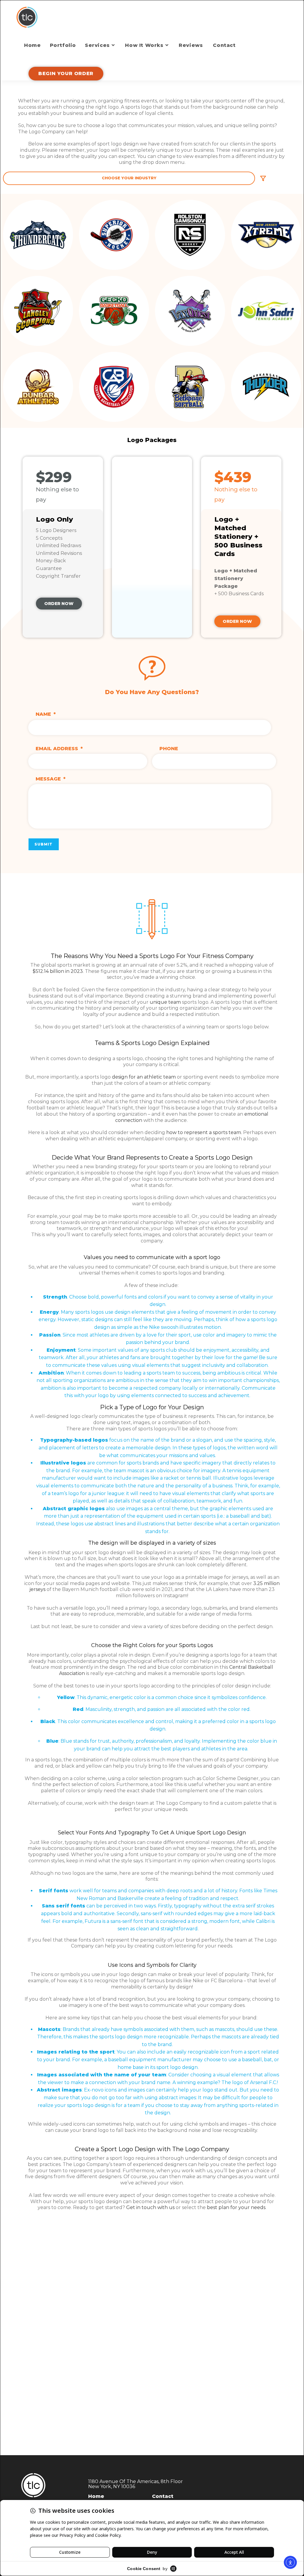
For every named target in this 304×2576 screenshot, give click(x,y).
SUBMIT (44, 844)
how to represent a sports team (204, 1132)
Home (96, 2496)
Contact (163, 2496)
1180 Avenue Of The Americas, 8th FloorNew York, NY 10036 (136, 2484)
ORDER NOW (59, 604)
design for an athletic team (144, 1077)
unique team (165, 1002)
